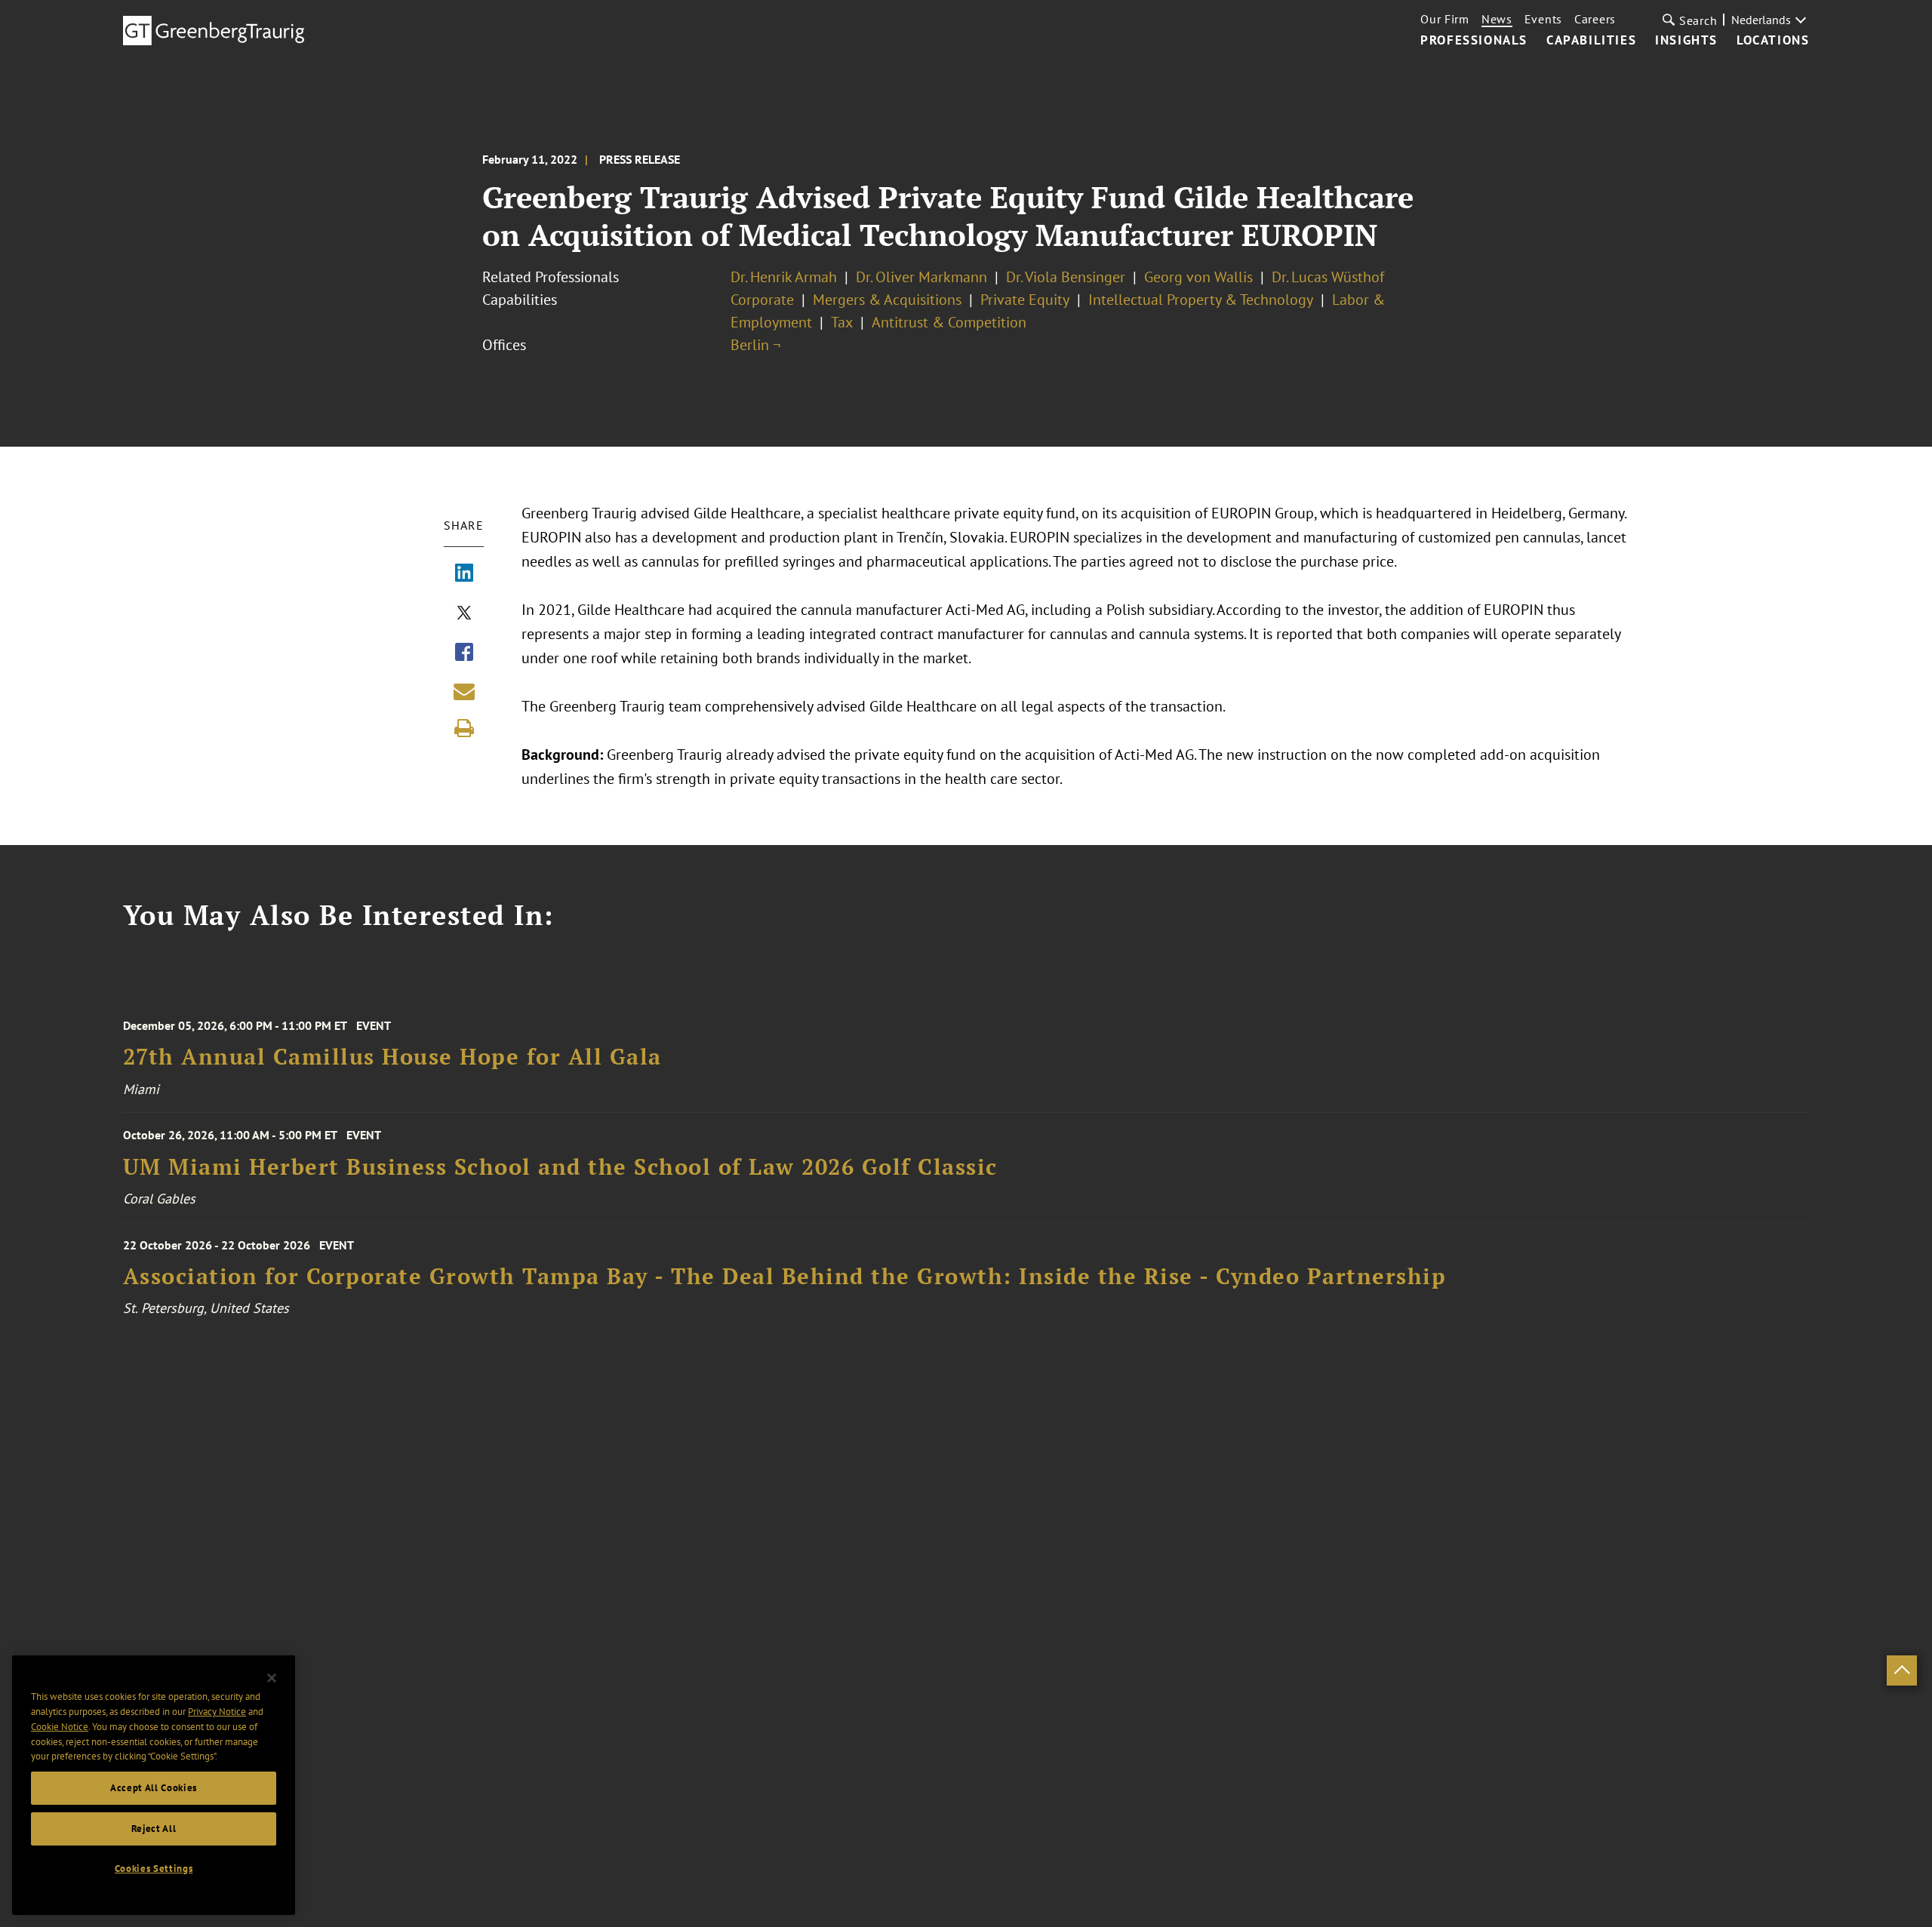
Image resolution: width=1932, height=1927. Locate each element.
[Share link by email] (464, 691)
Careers (1595, 19)
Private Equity (1025, 300)
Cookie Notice (60, 1727)
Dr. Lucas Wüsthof (1328, 277)
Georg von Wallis (1198, 277)
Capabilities (1591, 41)
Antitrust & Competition (949, 322)
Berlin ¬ (755, 345)
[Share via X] (464, 614)
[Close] (272, 1678)
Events (1543, 19)
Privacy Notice (217, 1712)
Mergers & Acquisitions (887, 300)
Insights (1686, 41)
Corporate (762, 300)
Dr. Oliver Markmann (921, 277)
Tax (842, 322)
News (1497, 19)
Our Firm (1445, 19)
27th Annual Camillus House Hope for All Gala (392, 1057)
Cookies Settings (154, 1869)
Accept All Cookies (154, 1788)
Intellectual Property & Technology (1201, 300)
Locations (1773, 41)
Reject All (154, 1829)
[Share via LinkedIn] (464, 574)
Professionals (1474, 41)
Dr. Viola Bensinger (1066, 277)
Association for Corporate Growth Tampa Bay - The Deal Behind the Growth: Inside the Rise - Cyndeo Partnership (785, 1276)
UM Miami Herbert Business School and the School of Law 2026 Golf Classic (560, 1167)
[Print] (464, 728)
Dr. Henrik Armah (784, 277)
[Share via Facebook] (464, 653)
